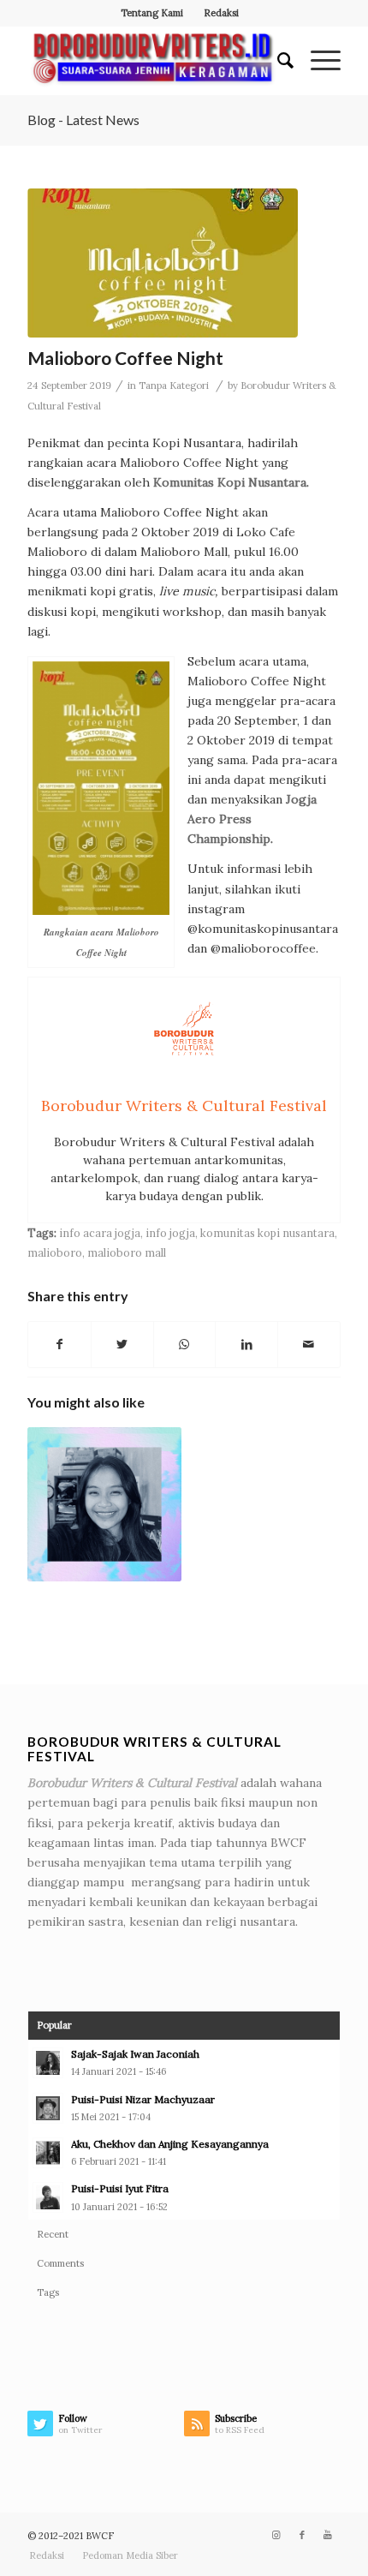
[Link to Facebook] (302, 2535)
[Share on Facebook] (59, 1345)
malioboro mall (127, 1252)
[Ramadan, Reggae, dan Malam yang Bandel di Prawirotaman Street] (104, 1504)
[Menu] (317, 61)
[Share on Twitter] (122, 1345)
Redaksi (221, 13)
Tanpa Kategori (174, 386)
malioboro (55, 1252)
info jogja (170, 1233)
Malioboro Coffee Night (125, 358)
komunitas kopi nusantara (267, 1233)
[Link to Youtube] (328, 2535)
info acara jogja (100, 1233)
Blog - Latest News (83, 120)
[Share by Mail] (309, 1345)
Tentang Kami (152, 13)
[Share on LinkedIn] (246, 1345)
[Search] (277, 61)
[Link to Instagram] (276, 2535)
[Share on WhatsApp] (185, 1345)
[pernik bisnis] (163, 263)
